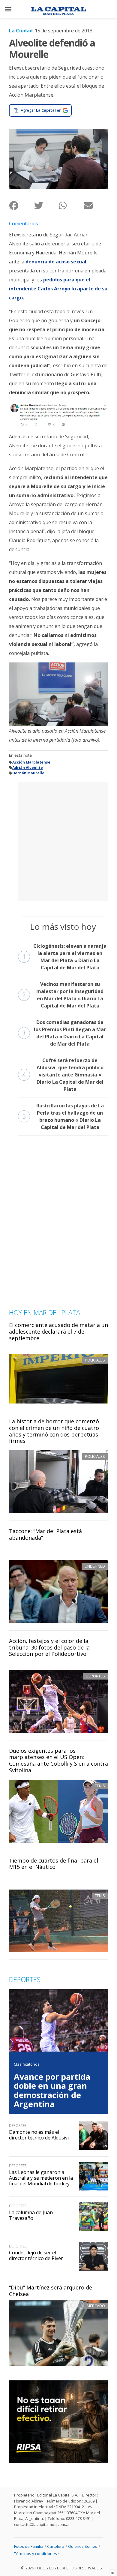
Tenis (100, 1786)
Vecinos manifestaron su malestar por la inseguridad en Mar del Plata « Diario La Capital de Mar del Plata (63, 995)
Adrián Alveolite (28, 768)
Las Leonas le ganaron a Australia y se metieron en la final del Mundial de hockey (41, 2178)
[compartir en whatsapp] (71, 205)
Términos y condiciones (36, 2553)
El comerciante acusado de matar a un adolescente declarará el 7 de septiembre (58, 1331)
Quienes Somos (83, 2546)
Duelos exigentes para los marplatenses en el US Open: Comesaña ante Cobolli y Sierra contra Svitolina (58, 1760)
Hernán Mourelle (28, 773)
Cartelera (56, 2546)
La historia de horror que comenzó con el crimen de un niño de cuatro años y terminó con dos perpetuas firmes (54, 1431)
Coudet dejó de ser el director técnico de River (36, 2255)
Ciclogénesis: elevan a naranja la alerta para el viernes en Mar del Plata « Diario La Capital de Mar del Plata (64, 957)
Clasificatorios (27, 2064)
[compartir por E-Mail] (96, 205)
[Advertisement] (58, 841)
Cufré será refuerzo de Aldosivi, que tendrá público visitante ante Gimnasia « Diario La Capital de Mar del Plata (63, 1075)
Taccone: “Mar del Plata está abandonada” (45, 1534)
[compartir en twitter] (46, 205)
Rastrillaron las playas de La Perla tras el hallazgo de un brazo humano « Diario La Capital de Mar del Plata (63, 1116)
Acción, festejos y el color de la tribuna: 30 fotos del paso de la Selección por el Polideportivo (49, 1647)
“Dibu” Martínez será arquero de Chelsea (51, 2291)
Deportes (95, 1676)
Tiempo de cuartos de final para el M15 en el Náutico (54, 1864)
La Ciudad (21, 31)
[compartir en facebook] (21, 205)
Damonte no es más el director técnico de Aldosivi (39, 2135)
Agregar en (41, 110)
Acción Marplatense (31, 762)
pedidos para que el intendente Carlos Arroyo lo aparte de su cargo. (58, 289)
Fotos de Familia (29, 2546)
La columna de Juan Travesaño (31, 2215)
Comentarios (24, 224)
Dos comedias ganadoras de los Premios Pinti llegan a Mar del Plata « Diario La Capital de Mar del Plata (64, 1033)
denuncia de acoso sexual (56, 262)
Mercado (96, 2306)
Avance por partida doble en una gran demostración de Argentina (52, 2090)
